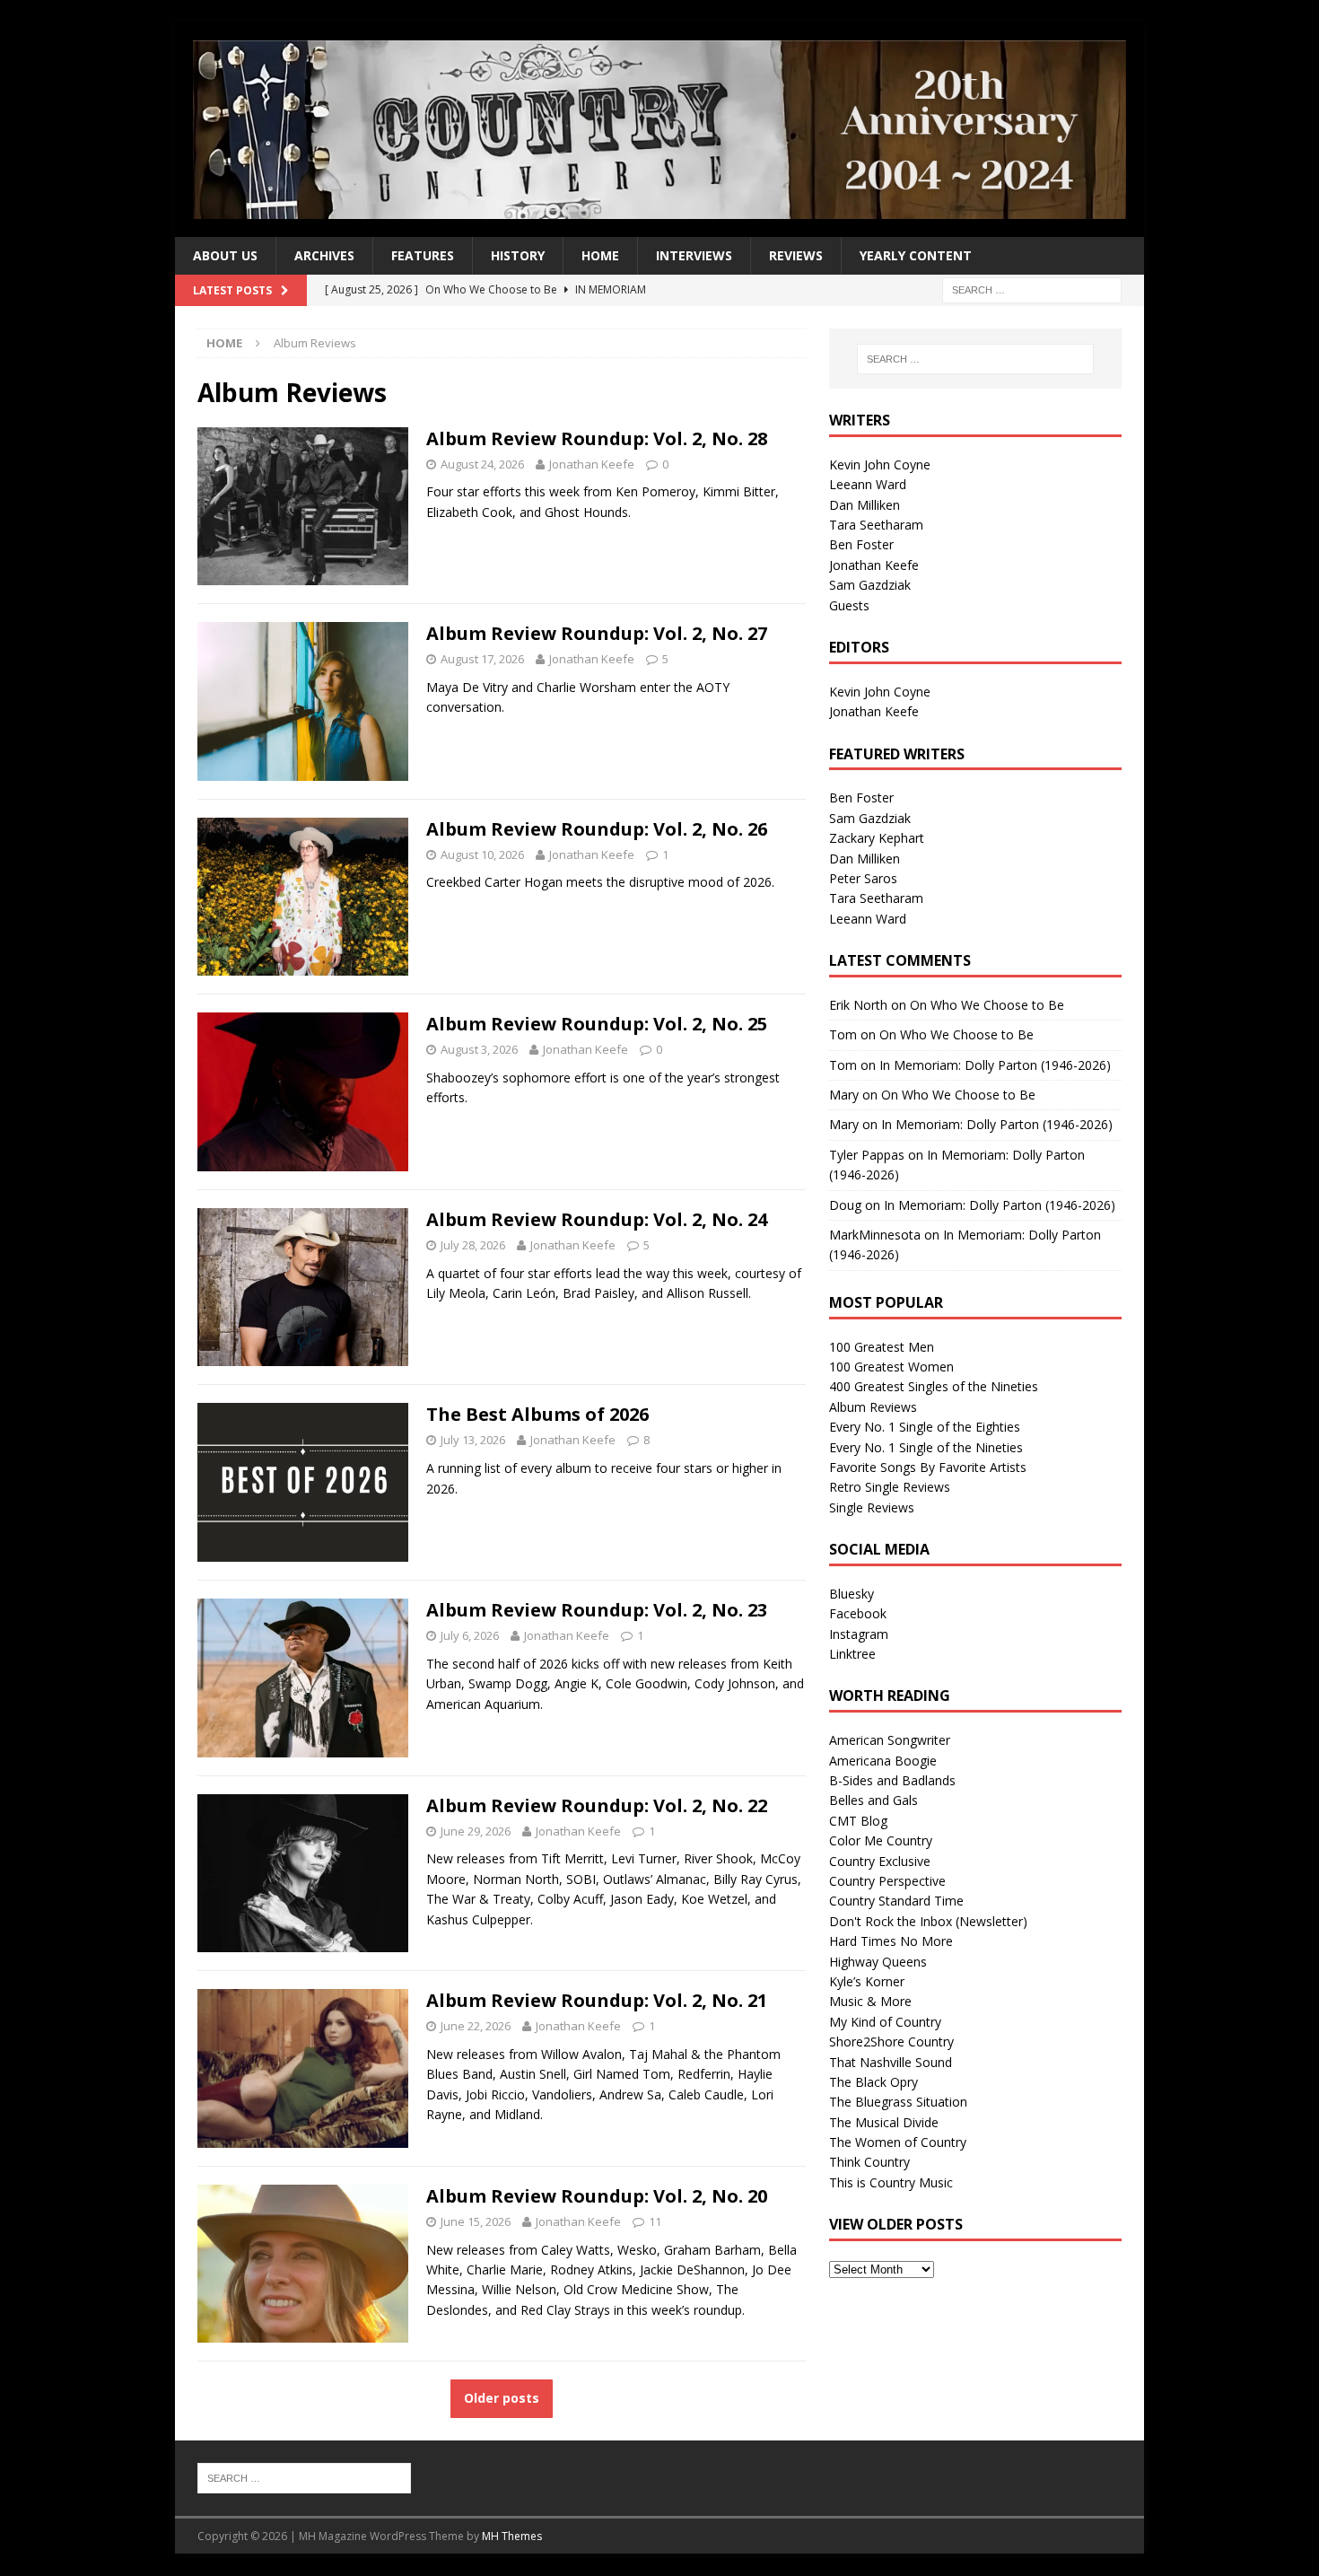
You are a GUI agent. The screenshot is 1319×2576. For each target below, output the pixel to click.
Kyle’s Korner (867, 1981)
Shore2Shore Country (891, 2042)
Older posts (502, 2398)
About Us (225, 255)
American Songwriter (890, 1740)
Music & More (870, 2001)
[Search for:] (1032, 289)
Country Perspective (887, 1881)
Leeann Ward (868, 484)
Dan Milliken (865, 505)
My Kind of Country (885, 2022)
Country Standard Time (896, 1901)
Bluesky (852, 1594)
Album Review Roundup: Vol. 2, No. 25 (597, 1024)
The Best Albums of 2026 (537, 1414)
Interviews (694, 255)
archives (324, 255)
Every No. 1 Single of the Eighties (925, 1427)
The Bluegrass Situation (898, 2102)
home (600, 255)
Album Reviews (873, 1407)
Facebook (858, 1613)
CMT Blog (858, 1821)
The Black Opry (874, 2082)
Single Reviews (872, 1507)
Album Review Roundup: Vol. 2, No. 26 (597, 829)
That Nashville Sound (891, 2062)
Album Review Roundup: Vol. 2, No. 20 (597, 2196)
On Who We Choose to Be (987, 1005)
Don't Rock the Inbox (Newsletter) (928, 1921)
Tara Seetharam (876, 525)
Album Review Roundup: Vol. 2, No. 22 (597, 1805)
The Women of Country (898, 2142)
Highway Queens (878, 1962)
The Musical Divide (884, 2122)
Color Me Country (881, 1840)
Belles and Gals (874, 1800)
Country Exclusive (880, 1861)
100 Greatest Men (882, 1347)
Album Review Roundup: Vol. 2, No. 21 (597, 2000)
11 (655, 2221)
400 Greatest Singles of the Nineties (934, 1386)
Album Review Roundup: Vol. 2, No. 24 (597, 1219)
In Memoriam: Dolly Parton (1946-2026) (995, 1065)
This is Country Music (891, 2182)
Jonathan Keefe (592, 464)
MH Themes (512, 2536)
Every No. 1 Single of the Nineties (926, 1447)
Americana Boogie (883, 1761)
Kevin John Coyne (880, 464)
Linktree (852, 1654)
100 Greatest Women (891, 1367)
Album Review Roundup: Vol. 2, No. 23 (597, 1610)
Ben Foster (861, 544)
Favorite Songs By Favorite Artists (928, 1467)
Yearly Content (916, 255)
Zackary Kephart (877, 838)
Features (423, 255)
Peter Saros (863, 878)
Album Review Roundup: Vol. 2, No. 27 (597, 633)
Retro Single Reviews (890, 1487)
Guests (849, 605)
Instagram (859, 1634)
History (518, 255)
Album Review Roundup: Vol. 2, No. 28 (597, 438)
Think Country (869, 2162)
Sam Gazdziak (870, 585)
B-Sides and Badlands (892, 1780)
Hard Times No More (891, 1941)
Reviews (796, 255)
